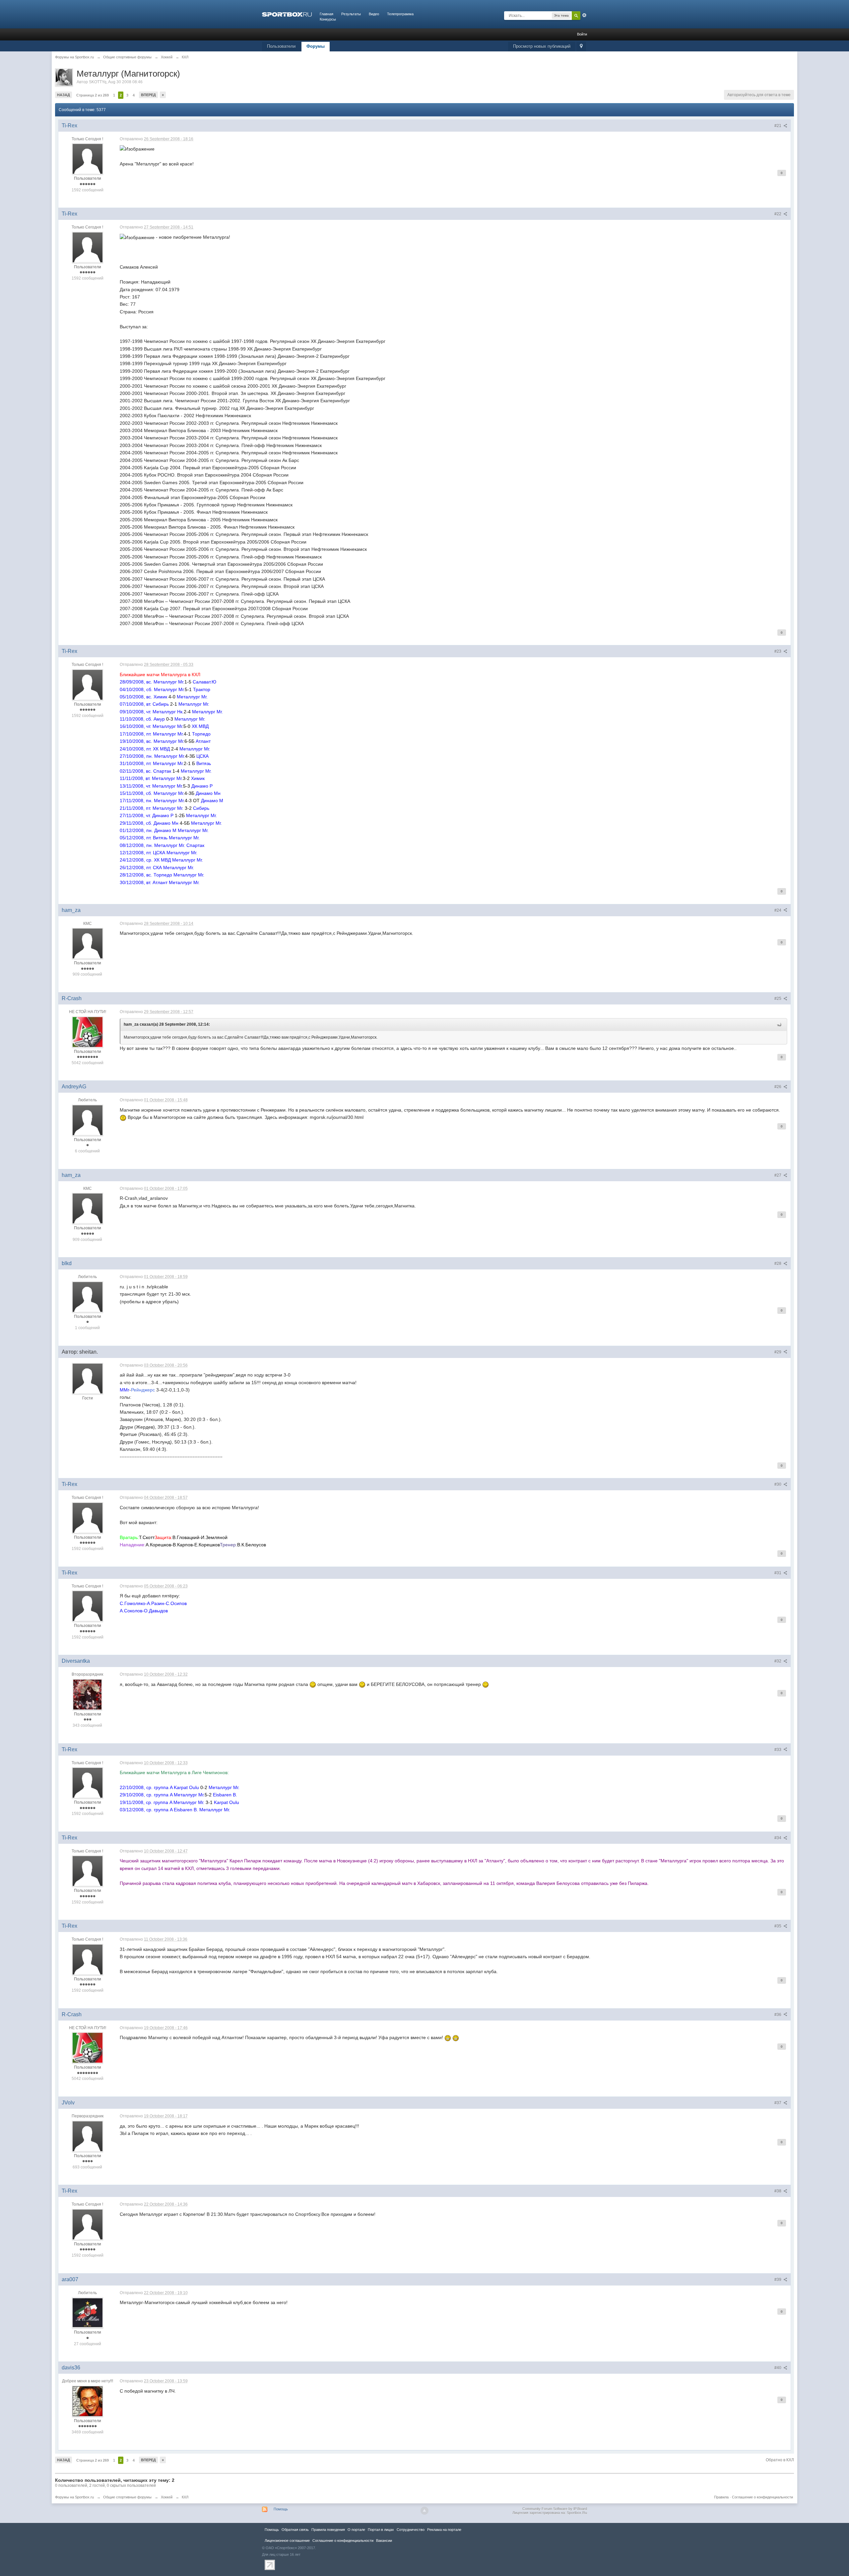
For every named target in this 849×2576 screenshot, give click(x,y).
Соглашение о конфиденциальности (762, 2497)
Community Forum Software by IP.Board (555, 2509)
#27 (778, 1175)
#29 (778, 1352)
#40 (778, 2368)
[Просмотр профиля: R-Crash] (88, 1032)
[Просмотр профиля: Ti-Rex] (88, 159)
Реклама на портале (444, 2530)
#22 (778, 214)
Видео (374, 14)
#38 (778, 2191)
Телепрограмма (400, 14)
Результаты (351, 14)
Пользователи (281, 46)
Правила (721, 2497)
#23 (778, 651)
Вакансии (384, 2541)
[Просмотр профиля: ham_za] (88, 943)
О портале (356, 2530)
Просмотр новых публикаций (542, 46)
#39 (778, 2280)
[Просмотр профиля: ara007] (88, 2313)
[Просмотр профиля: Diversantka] (87, 1694)
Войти (582, 34)
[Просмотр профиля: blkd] (88, 1297)
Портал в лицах (381, 2530)
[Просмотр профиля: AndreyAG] (88, 1120)
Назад (64, 95)
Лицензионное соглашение (287, 2541)
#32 (778, 1661)
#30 (778, 1484)
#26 (778, 1087)
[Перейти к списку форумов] (287, 14)
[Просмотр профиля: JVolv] (88, 2136)
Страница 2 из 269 (93, 95)
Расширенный (584, 15)
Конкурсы (328, 19)
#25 (778, 998)
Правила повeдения (328, 2530)
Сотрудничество (411, 2530)
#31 (778, 1573)
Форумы (316, 46)
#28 (778, 1263)
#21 (778, 126)
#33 (778, 1750)
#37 (778, 2103)
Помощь (281, 2509)
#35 (778, 1926)
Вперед (148, 95)
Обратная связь (295, 2530)
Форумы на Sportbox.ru (74, 2497)
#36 (778, 2015)
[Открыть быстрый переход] (581, 47)
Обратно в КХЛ (780, 2460)
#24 (778, 910)
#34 (778, 1838)
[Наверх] (424, 2511)
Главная (327, 14)
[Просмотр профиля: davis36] (88, 2401)
